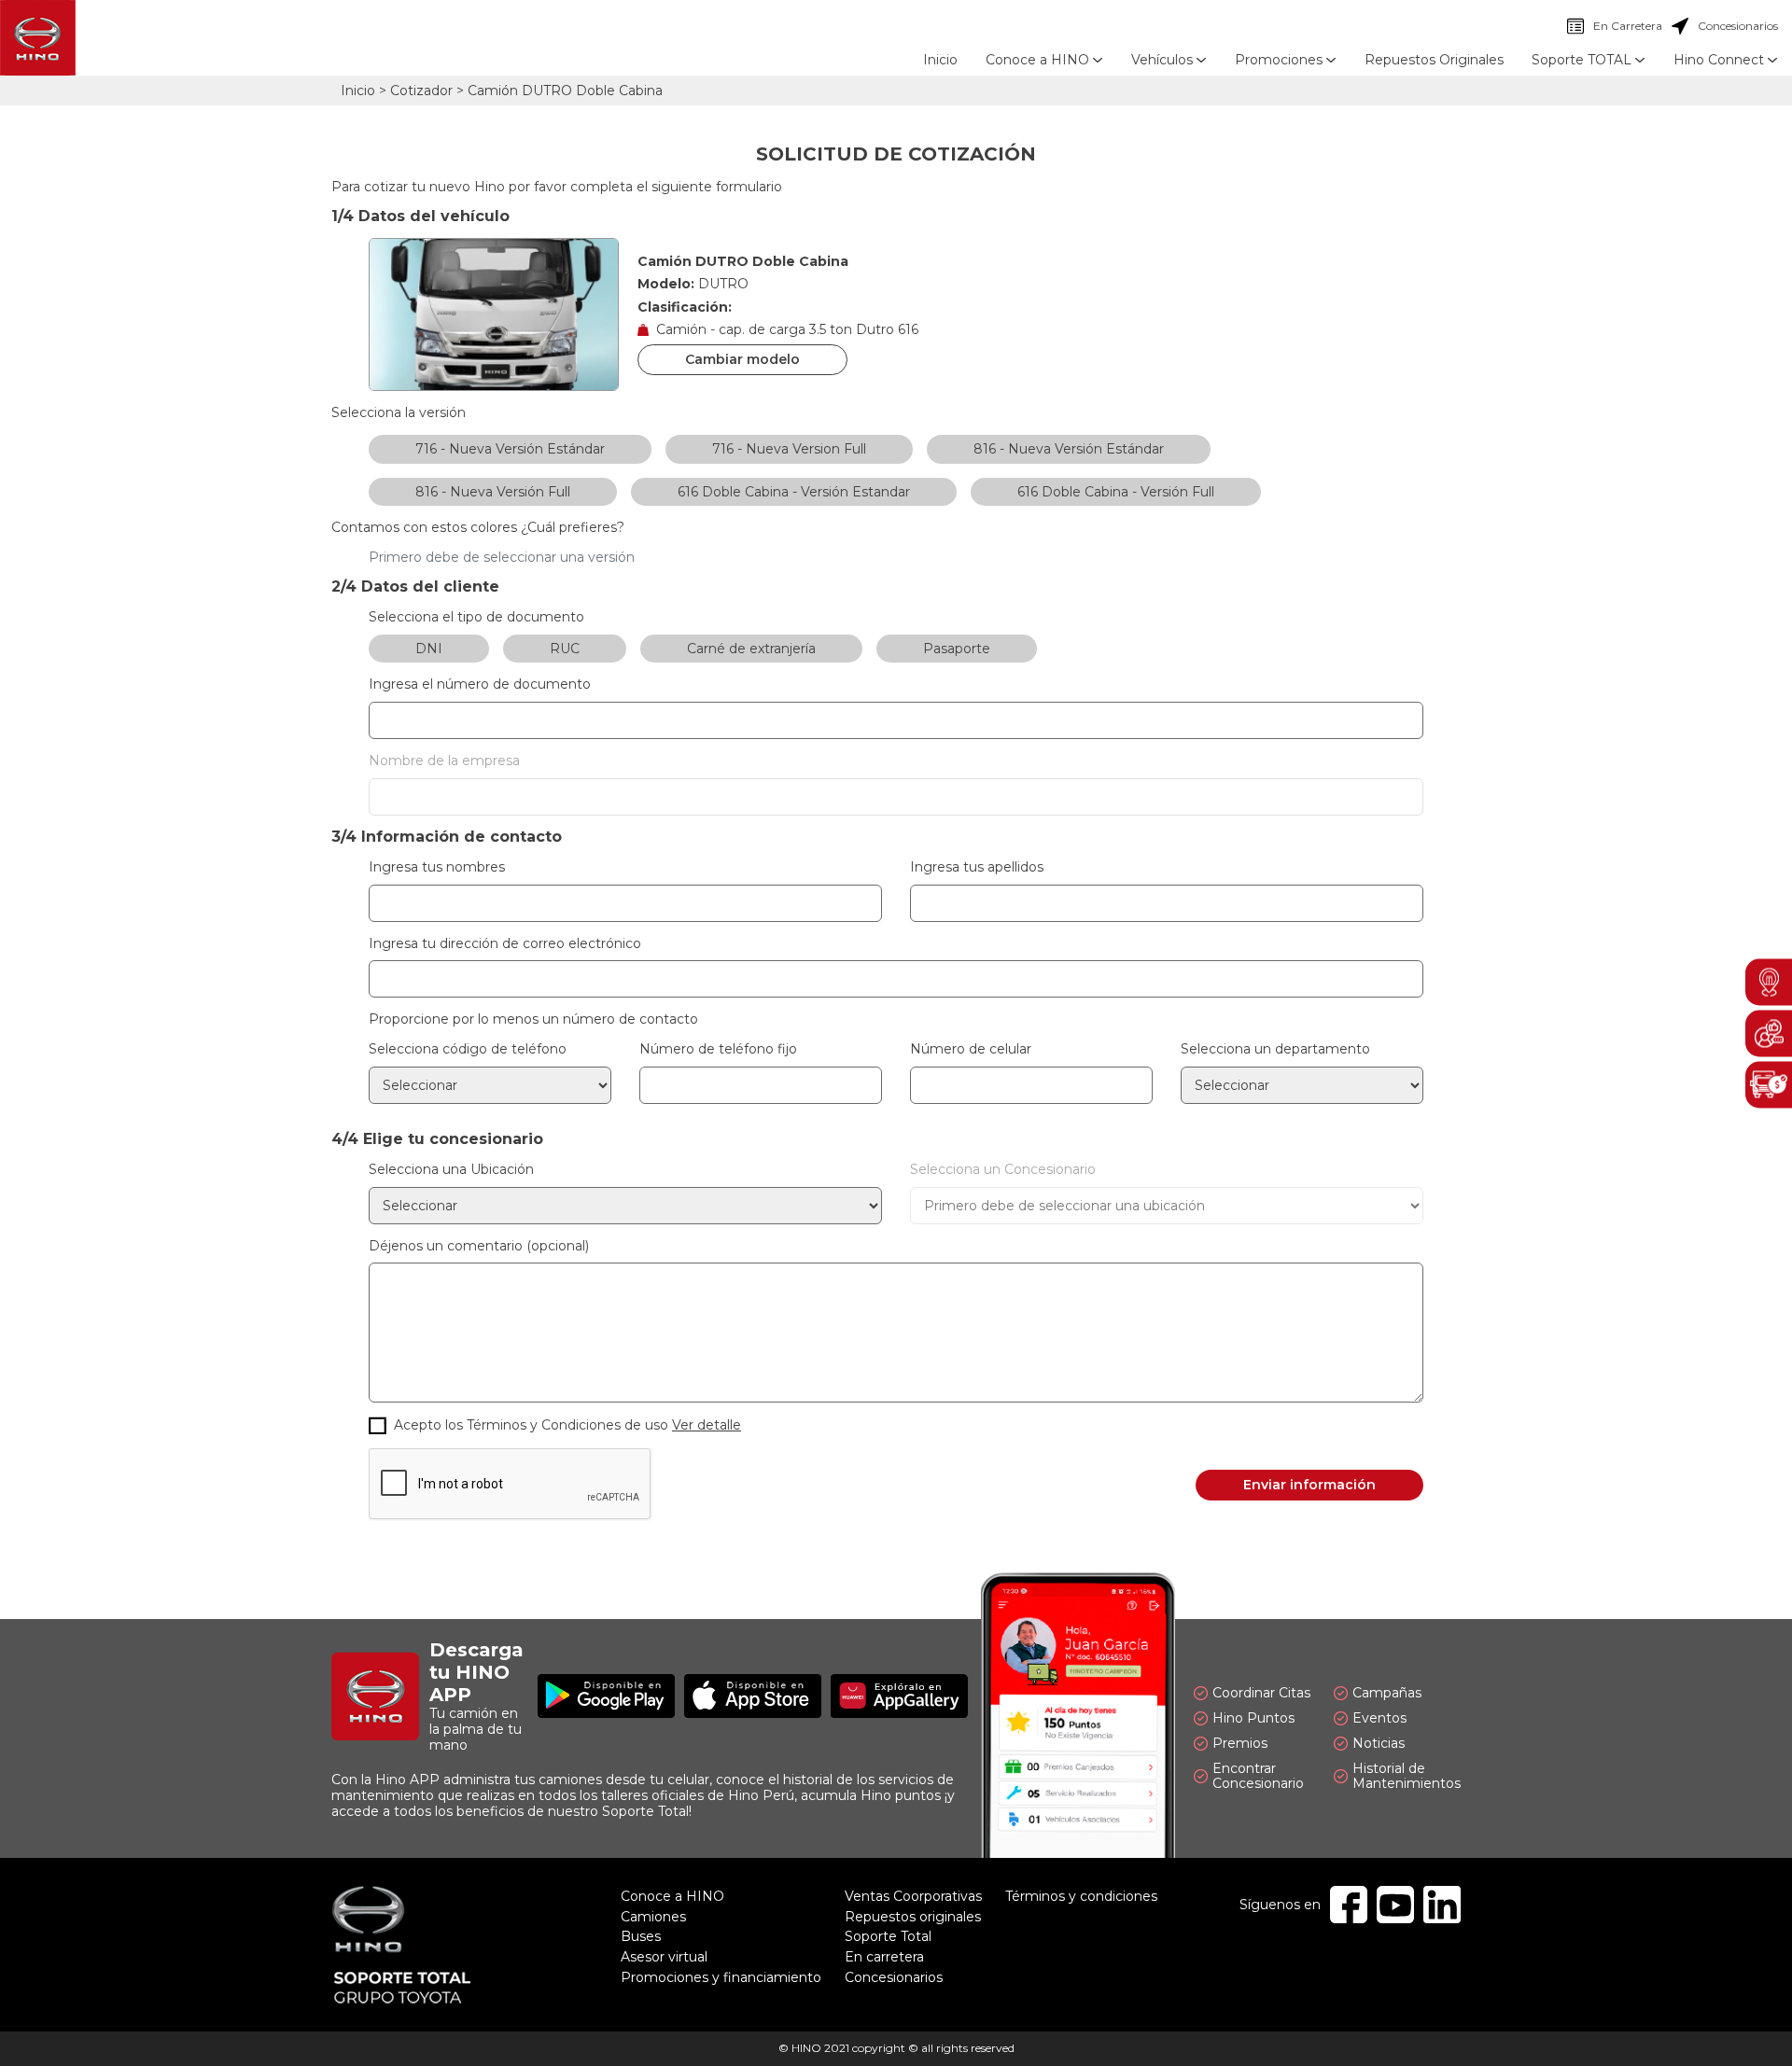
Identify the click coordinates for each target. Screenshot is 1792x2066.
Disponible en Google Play (606, 1696)
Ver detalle (707, 1425)
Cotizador (421, 91)
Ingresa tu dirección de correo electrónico (505, 944)
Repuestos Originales (1434, 60)
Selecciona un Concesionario (1003, 1170)
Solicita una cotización (1769, 1084)
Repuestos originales (913, 1917)
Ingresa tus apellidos (977, 867)
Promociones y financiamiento (721, 1977)
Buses (641, 1936)
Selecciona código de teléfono (468, 1049)
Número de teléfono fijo (718, 1049)
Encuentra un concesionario (1769, 982)
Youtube (1395, 1905)
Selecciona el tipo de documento (476, 617)
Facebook (1349, 1905)
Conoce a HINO (672, 1896)
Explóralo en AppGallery (899, 1696)
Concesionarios (1725, 26)
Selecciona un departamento (1275, 1049)
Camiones (653, 1917)
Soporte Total (888, 1936)
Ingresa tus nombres (437, 867)
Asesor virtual (664, 1957)
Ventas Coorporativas (913, 1896)
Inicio (940, 60)
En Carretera (1615, 26)
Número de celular (971, 1049)
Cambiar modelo (742, 359)
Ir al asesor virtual (1769, 1033)
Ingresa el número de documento (480, 684)
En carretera (884, 1957)
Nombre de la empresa (444, 761)
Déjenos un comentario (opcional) (479, 1246)
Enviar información (1309, 1485)
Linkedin (1442, 1905)
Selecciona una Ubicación (451, 1170)
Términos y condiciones (1081, 1896)
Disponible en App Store (753, 1696)
